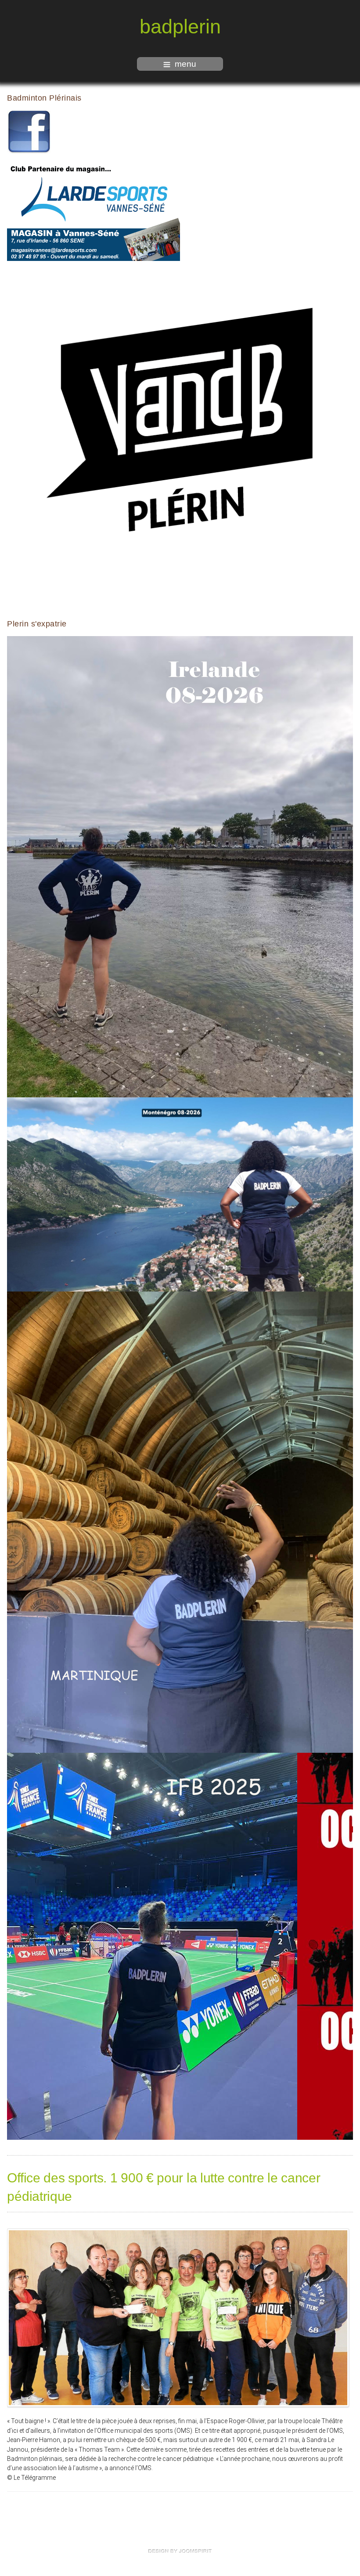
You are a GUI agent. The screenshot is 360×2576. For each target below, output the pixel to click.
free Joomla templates (180, 2551)
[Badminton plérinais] (29, 132)
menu (185, 64)
